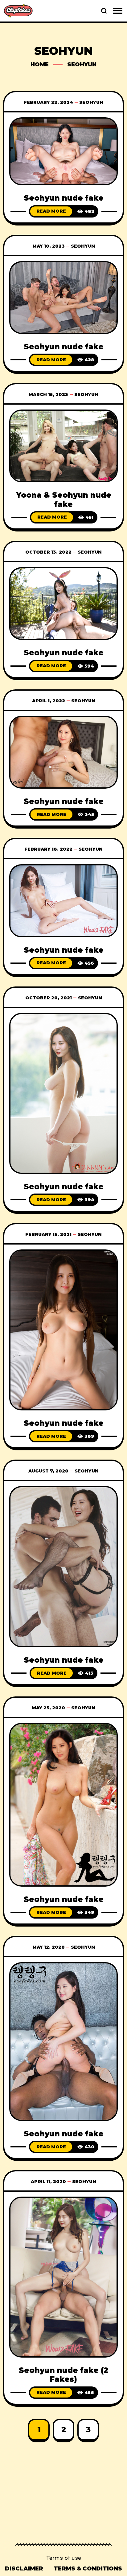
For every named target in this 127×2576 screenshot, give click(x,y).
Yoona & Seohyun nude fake (64, 500)
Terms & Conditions (88, 2569)
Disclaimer (24, 2569)
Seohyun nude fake (64, 198)
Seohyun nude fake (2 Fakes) (63, 2375)
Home (40, 65)
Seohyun (91, 102)
